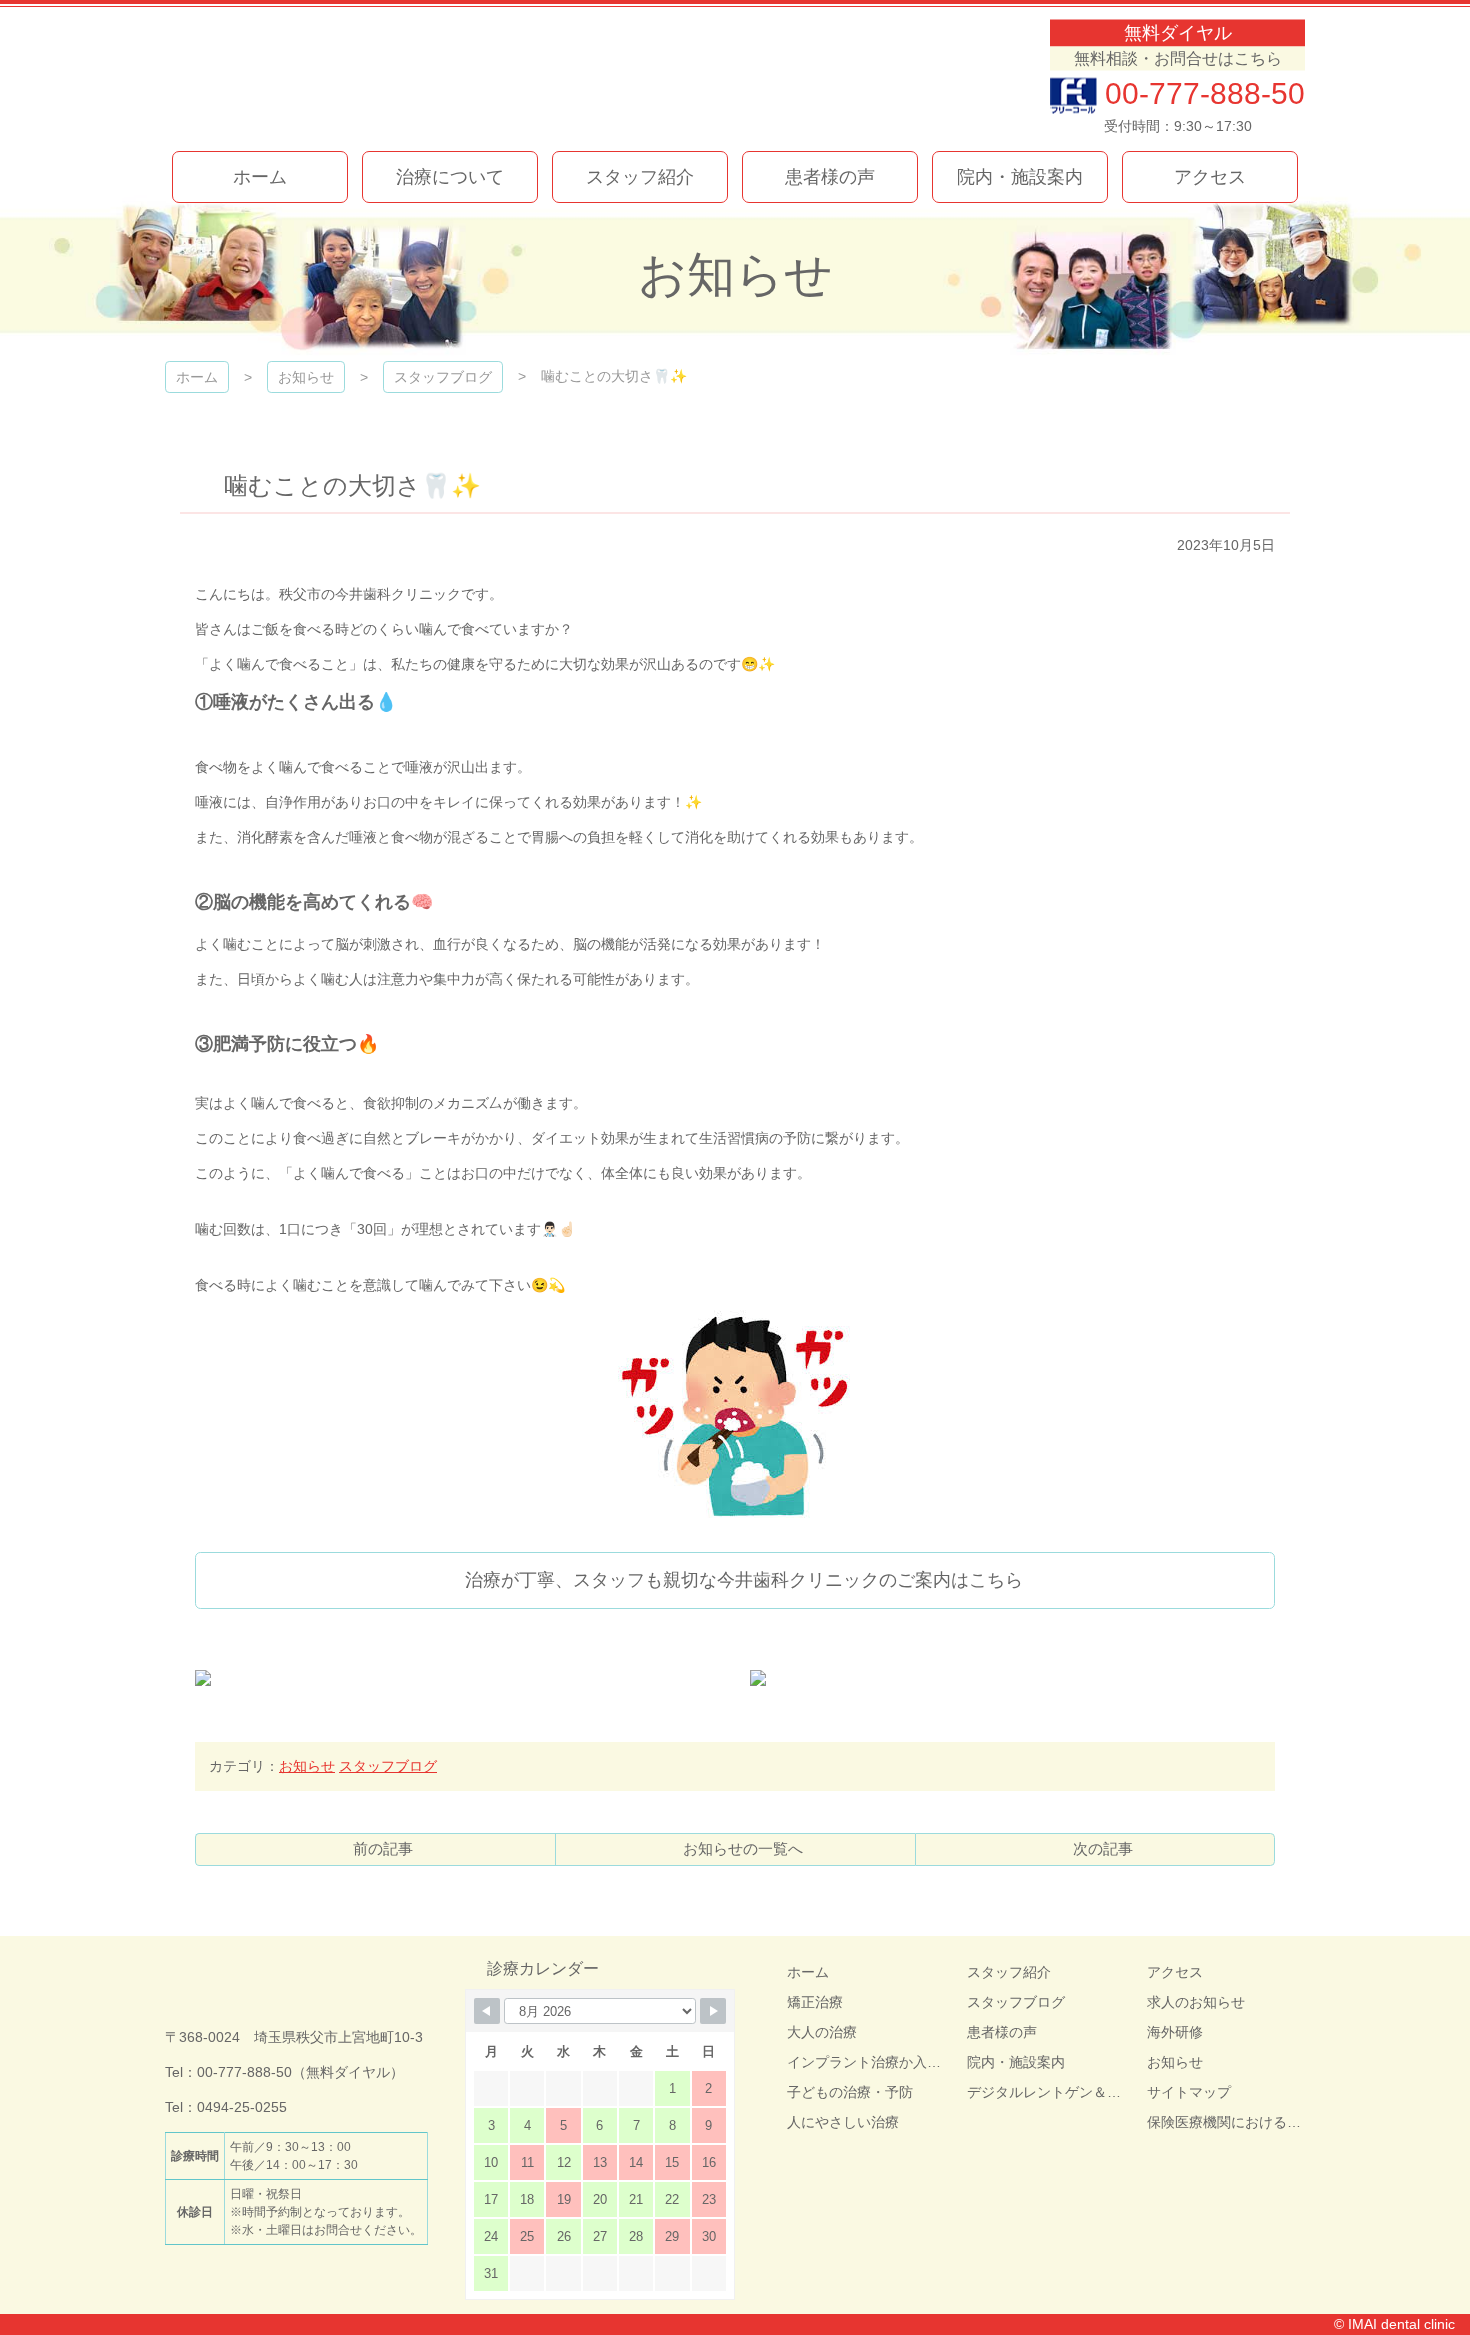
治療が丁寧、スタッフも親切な (744, 1580)
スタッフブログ (388, 1766)
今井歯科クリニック (393, 77)
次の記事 (1103, 1848)
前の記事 (383, 1848)
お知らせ (307, 1766)
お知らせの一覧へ (743, 1848)
